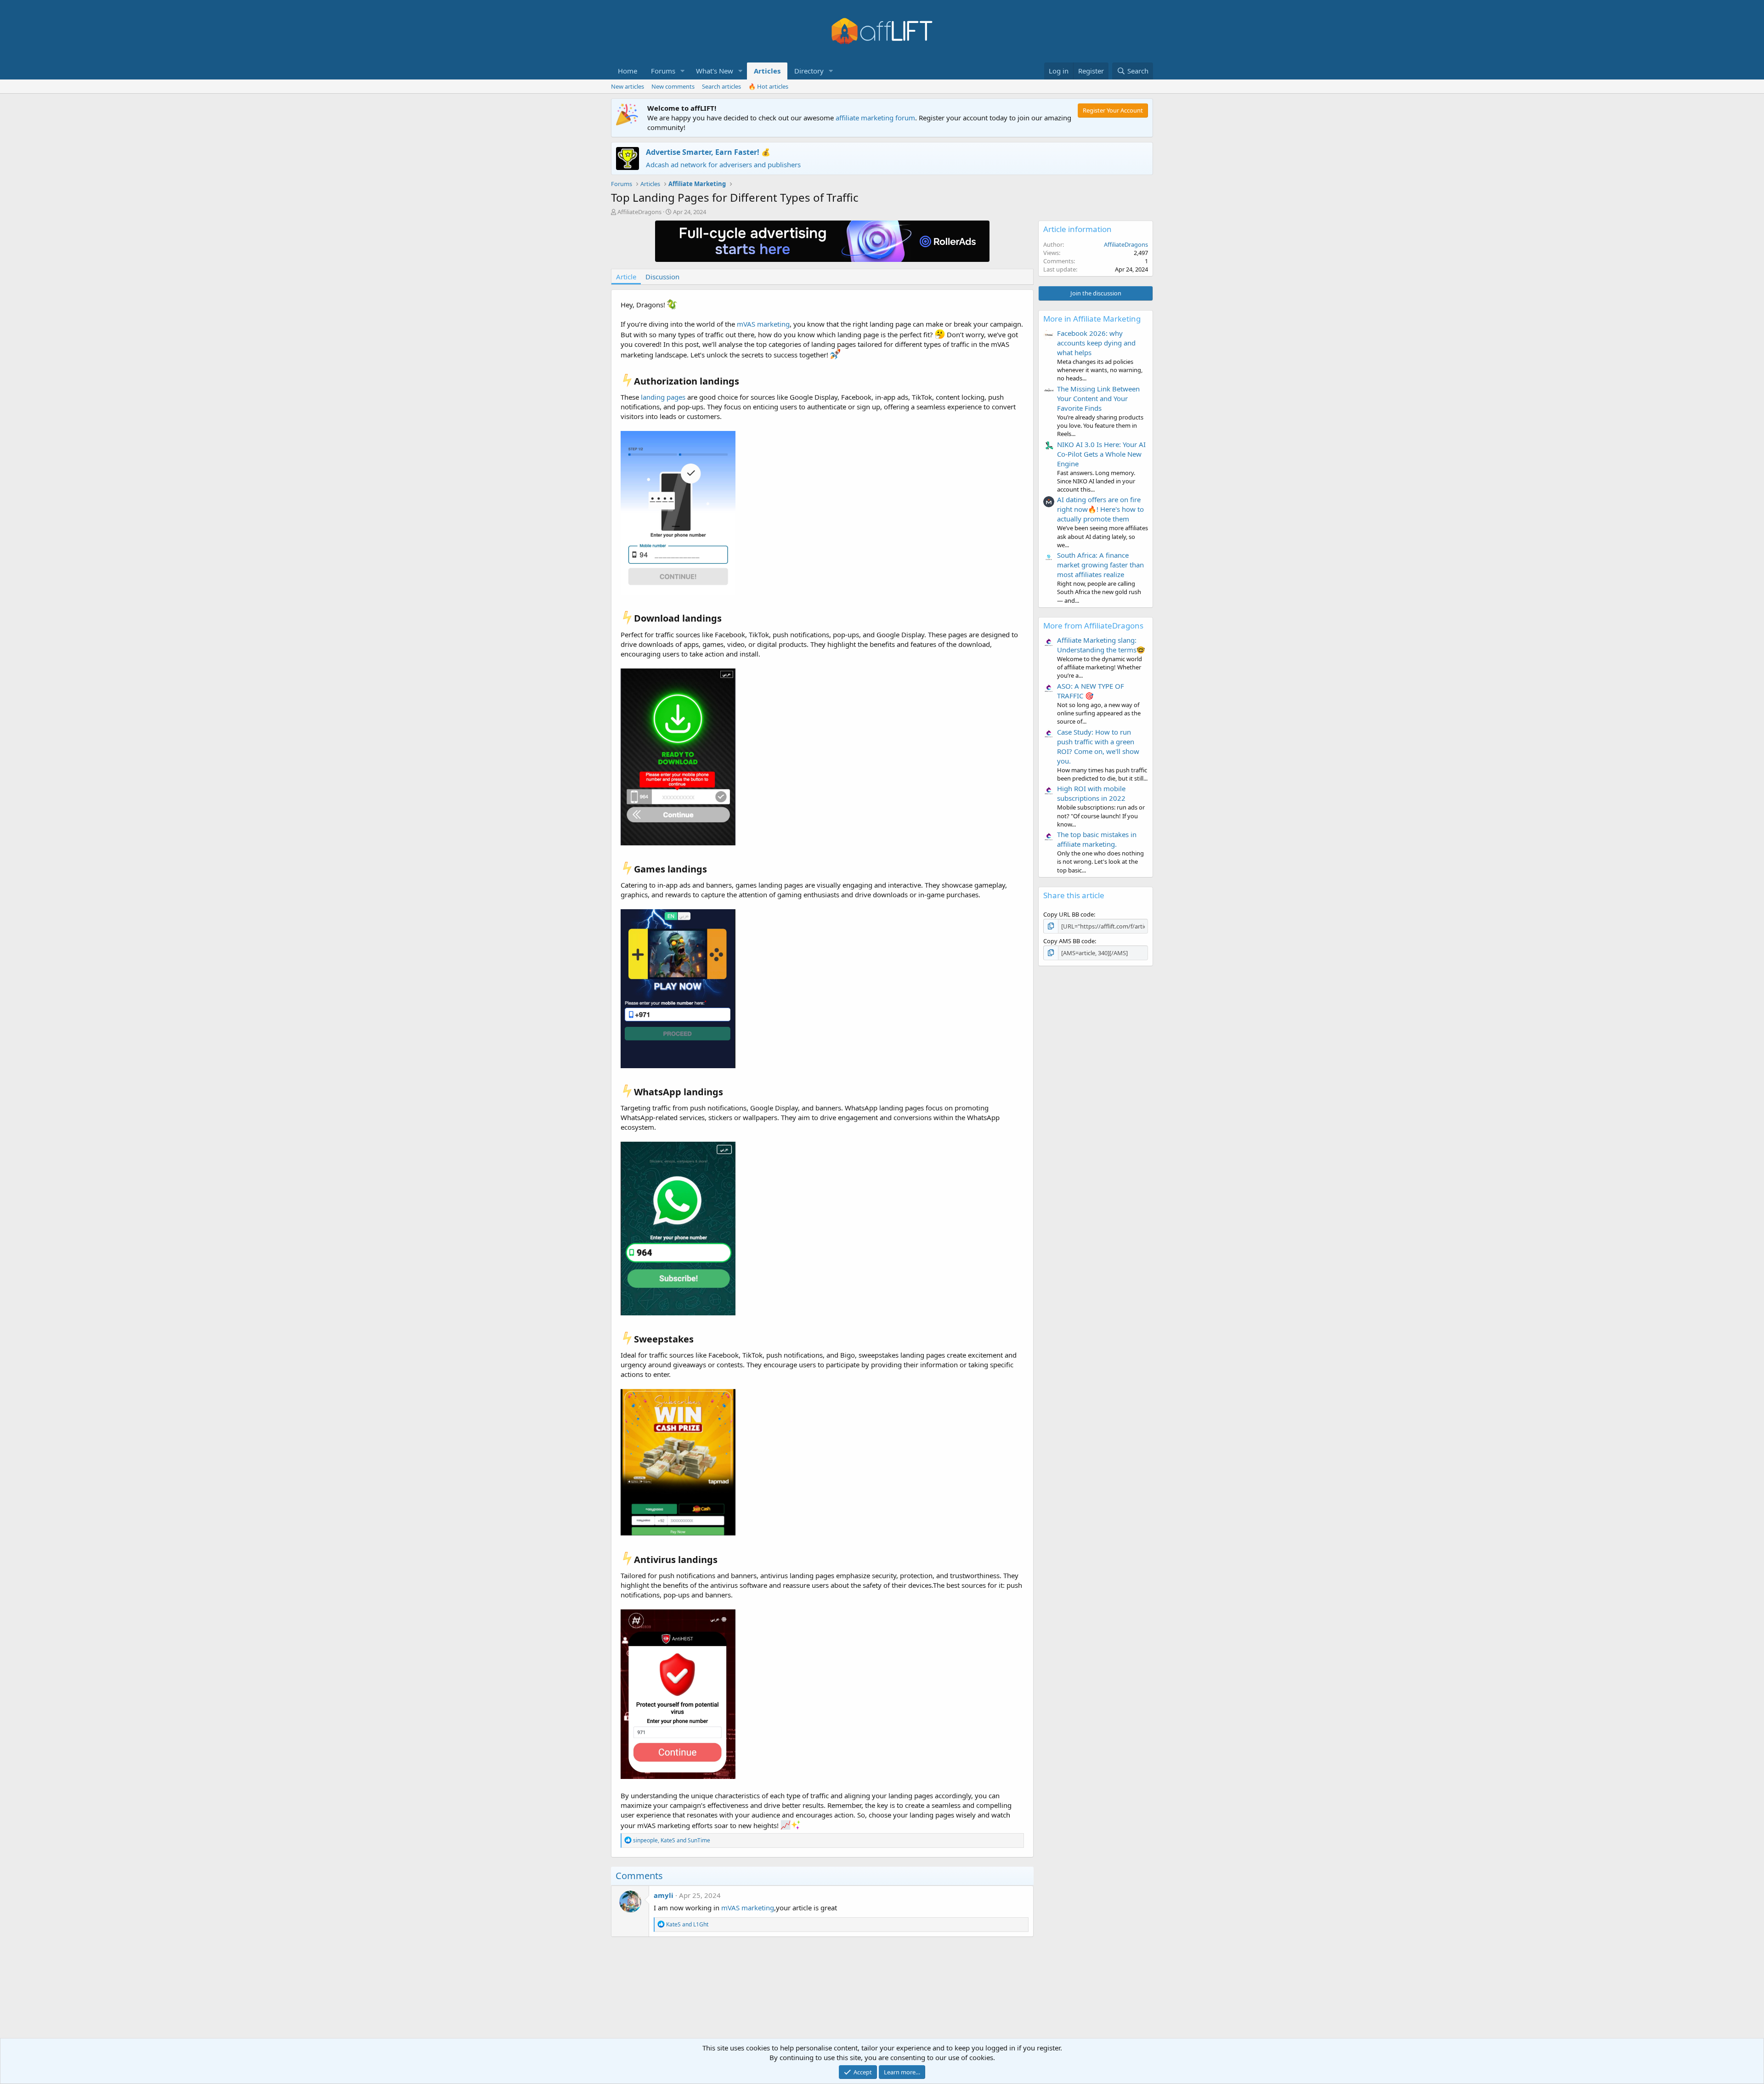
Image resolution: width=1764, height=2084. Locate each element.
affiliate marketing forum (875, 118)
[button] (683, 71)
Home (628, 71)
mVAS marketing (763, 324)
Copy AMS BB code (1069, 941)
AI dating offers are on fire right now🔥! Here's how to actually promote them (1100, 509)
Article (626, 277)
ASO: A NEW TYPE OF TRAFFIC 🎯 (1091, 691)
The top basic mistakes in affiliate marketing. (1097, 839)
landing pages (663, 397)
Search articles (721, 86)
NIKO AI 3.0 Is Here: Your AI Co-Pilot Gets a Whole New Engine (1101, 454)
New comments (673, 86)
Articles (767, 71)
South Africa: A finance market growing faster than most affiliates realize (1100, 565)
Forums (663, 71)
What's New (715, 71)
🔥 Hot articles (768, 86)
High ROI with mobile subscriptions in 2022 (1091, 793)
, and (672, 1840)
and (687, 1924)
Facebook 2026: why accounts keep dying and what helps (1096, 343)
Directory (809, 71)
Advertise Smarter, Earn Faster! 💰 (708, 152)
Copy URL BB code (1069, 914)
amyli (664, 1895)
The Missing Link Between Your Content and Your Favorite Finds (1098, 398)
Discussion (662, 277)
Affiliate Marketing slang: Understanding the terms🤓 (1101, 645)
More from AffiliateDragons (1093, 626)
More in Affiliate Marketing (1092, 319)
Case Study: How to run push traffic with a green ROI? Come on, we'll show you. (1098, 746)
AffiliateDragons (639, 212)
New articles (628, 86)
